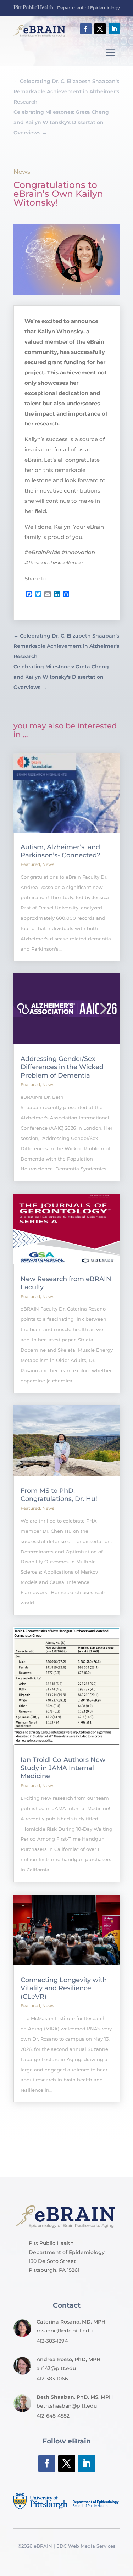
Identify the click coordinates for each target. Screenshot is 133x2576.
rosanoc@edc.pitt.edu (65, 2331)
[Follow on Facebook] (86, 29)
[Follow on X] (100, 29)
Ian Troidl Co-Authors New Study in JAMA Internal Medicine (63, 1768)
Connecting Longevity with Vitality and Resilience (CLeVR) (64, 1988)
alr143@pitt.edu (56, 2368)
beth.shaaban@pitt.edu (67, 2406)
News (22, 172)
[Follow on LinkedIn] (114, 29)
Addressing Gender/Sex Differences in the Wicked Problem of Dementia (62, 1067)
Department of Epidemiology (88, 8)
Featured (30, 864)
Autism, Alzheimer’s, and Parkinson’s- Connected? (60, 851)
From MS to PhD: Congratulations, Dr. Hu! (59, 1495)
